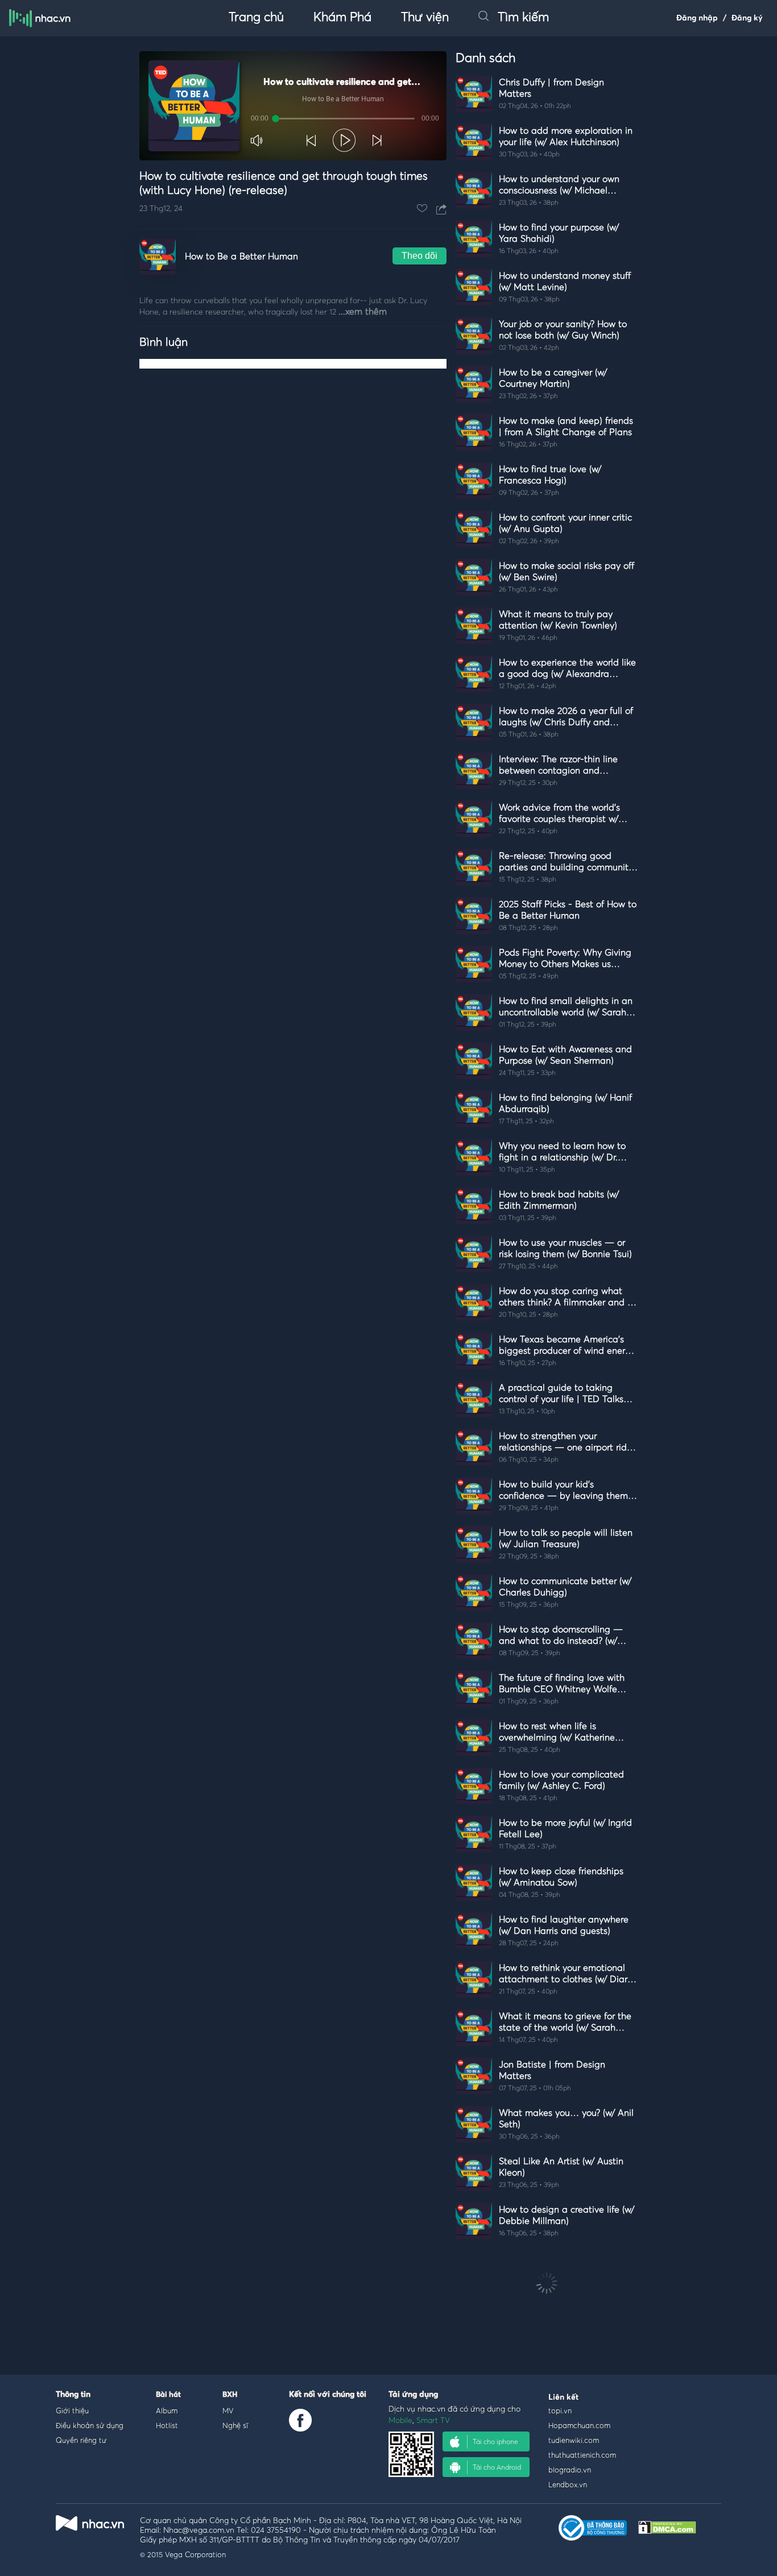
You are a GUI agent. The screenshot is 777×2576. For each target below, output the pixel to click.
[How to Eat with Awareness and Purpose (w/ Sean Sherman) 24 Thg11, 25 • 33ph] (547, 1086)
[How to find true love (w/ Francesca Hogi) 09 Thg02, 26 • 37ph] (547, 506)
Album (167, 2410)
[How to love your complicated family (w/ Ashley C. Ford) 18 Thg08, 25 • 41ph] (547, 1811)
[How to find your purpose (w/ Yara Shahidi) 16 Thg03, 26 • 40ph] (547, 264)
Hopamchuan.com (579, 2425)
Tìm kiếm (523, 18)
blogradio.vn (570, 2470)
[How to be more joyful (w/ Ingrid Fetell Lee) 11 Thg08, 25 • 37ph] (547, 1859)
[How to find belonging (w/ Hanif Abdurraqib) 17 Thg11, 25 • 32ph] (547, 1134)
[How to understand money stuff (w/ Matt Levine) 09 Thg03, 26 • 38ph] (547, 312)
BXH (230, 2395)
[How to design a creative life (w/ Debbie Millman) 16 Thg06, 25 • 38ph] (547, 2246)
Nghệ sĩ (235, 2425)
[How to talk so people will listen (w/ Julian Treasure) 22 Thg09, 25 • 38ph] (547, 1569)
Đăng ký (747, 18)
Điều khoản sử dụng (90, 2425)
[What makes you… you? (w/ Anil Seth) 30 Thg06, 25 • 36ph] (547, 2149)
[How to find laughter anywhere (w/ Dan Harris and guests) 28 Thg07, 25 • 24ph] (547, 1956)
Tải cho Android (497, 2467)
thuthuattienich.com (582, 2455)
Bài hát (168, 2395)
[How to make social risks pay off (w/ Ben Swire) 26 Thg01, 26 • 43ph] (547, 602)
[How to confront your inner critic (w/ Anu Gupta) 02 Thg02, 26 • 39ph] (547, 554)
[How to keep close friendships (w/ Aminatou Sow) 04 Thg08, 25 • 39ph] (547, 1908)
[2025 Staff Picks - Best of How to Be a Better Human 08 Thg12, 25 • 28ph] (547, 941)
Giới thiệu (72, 2410)
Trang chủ (256, 18)
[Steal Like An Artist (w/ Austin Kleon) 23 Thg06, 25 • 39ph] (547, 2198)
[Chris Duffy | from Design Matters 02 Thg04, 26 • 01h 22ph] (547, 119)
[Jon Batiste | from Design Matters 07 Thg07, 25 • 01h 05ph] (547, 2101)
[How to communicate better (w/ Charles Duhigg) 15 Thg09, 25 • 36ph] (547, 1618)
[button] (258, 140)
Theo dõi (420, 256)
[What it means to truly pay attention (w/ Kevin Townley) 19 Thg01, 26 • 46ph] (547, 651)
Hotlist (167, 2425)
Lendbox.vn (568, 2484)
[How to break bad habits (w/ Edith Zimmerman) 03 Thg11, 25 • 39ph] (547, 1231)
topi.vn (560, 2410)
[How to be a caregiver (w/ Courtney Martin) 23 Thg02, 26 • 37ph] (547, 409)
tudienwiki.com (574, 2440)
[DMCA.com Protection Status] (667, 2531)
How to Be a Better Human (241, 257)
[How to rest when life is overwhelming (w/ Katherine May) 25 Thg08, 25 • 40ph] (547, 1763)
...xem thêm (363, 312)
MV (228, 2410)
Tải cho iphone (495, 2441)
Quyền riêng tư (81, 2440)
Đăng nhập (697, 18)
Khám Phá (342, 18)
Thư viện (425, 18)
